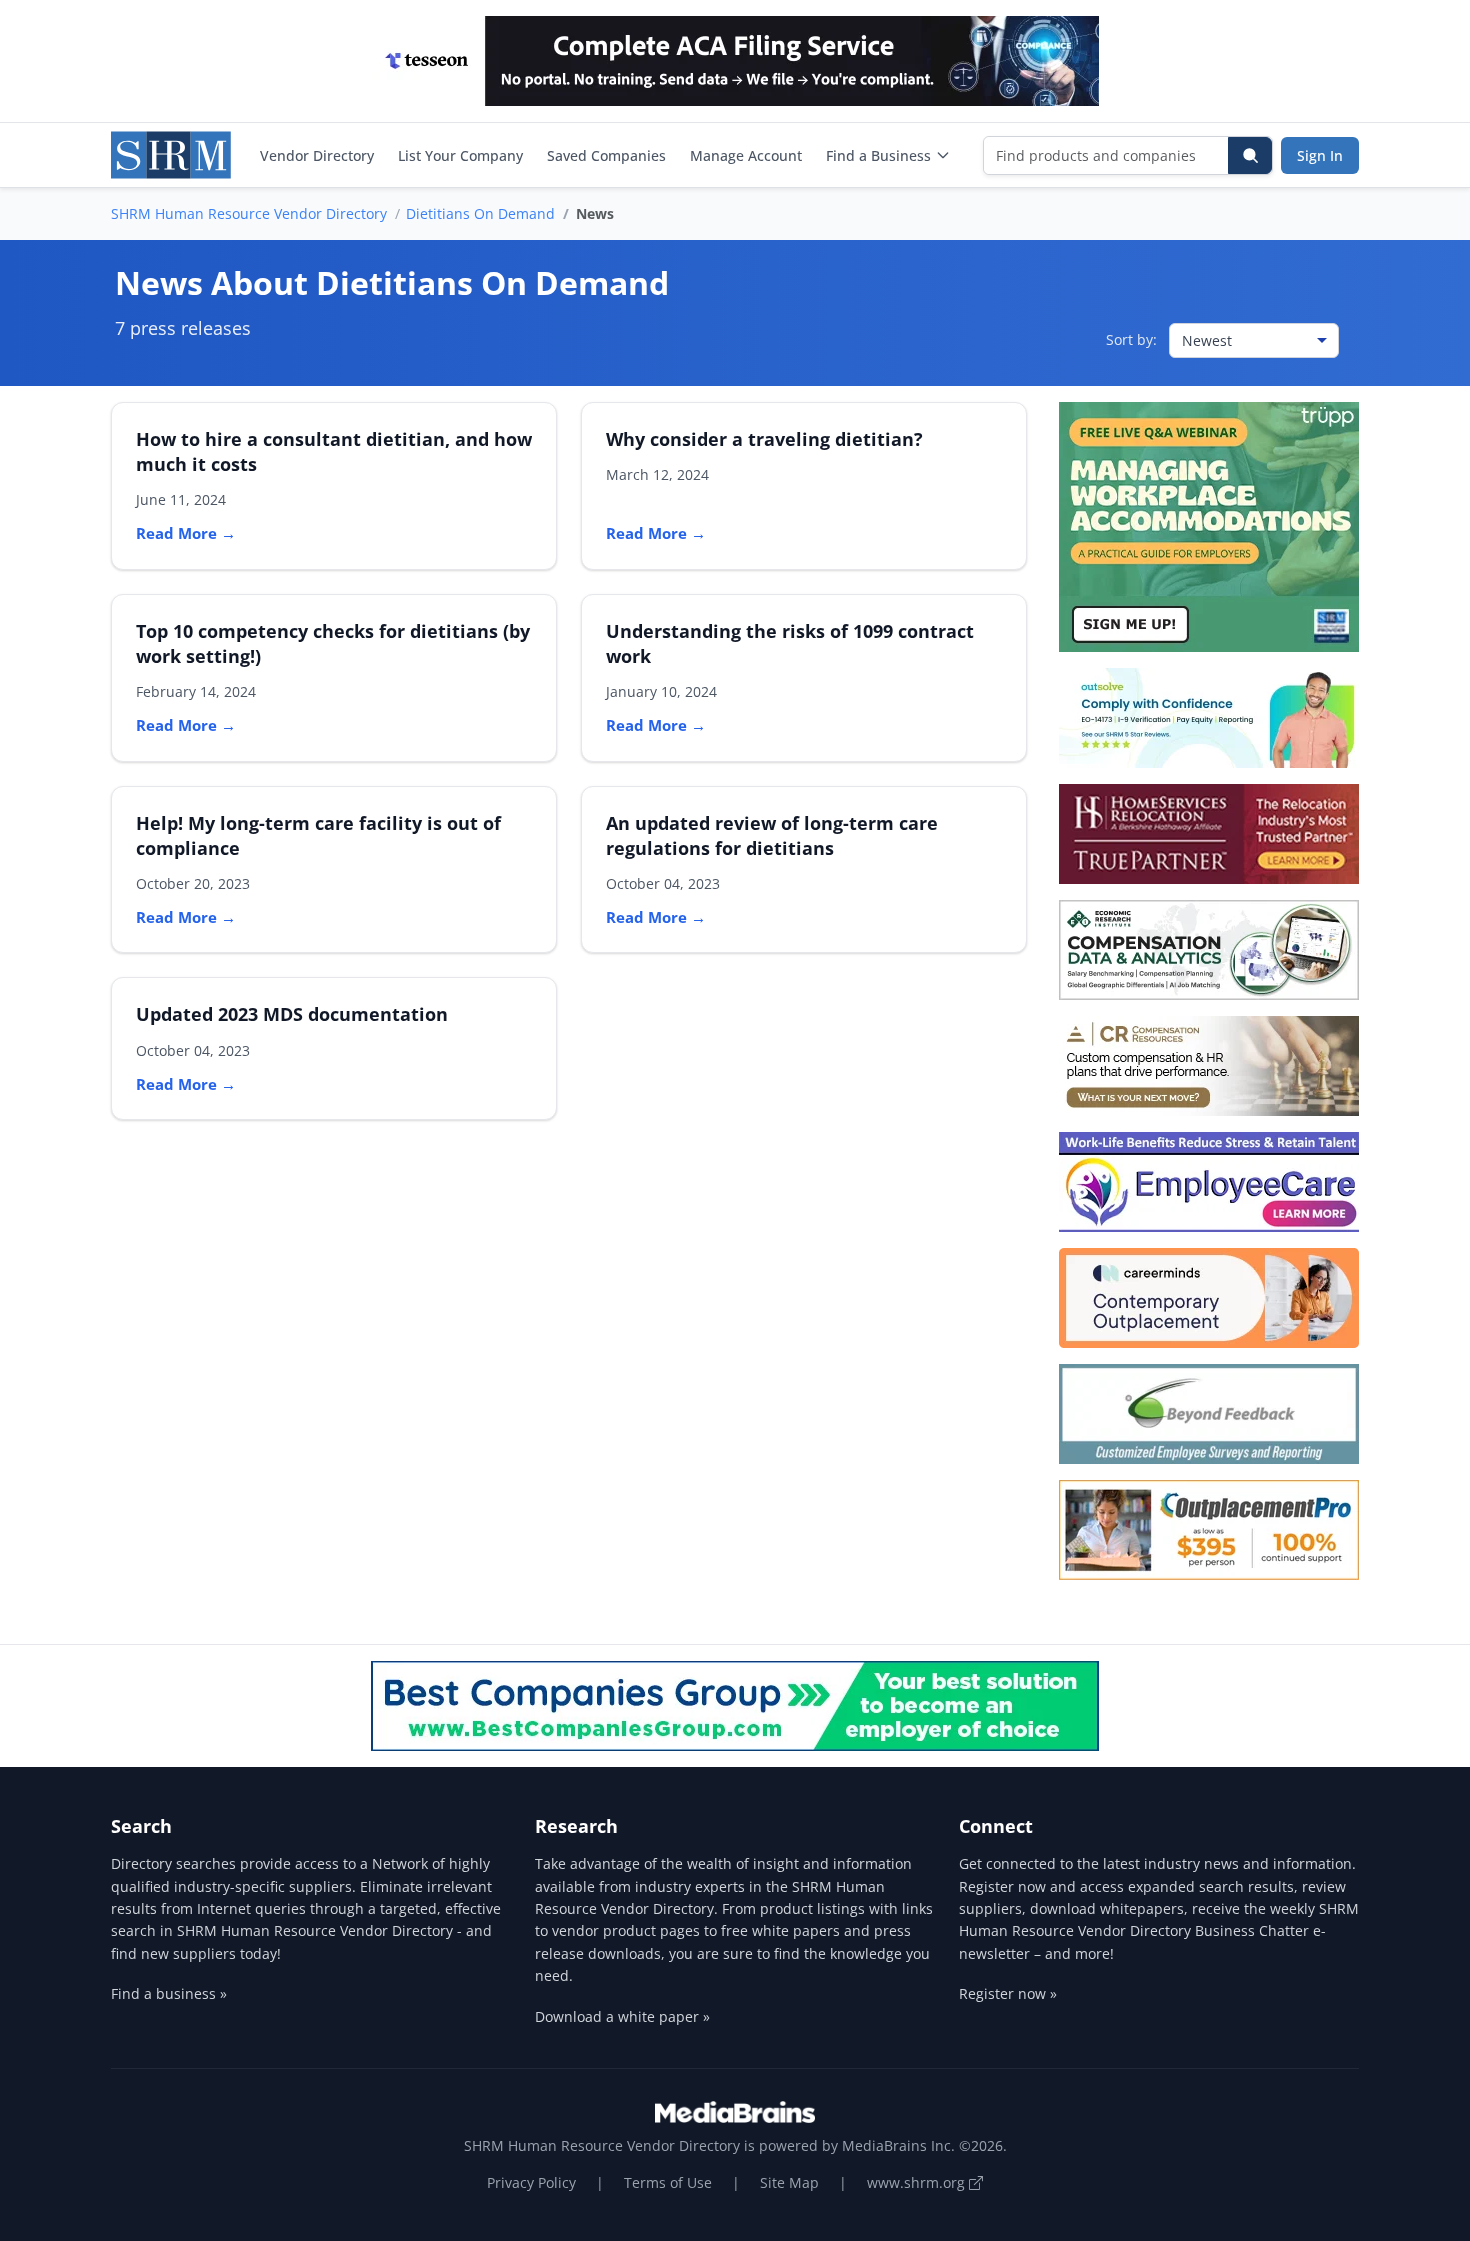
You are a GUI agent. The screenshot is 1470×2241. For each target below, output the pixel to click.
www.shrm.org (918, 2182)
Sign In (1320, 155)
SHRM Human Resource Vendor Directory (249, 213)
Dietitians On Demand (480, 213)
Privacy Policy (531, 2182)
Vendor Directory (317, 155)
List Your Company (460, 155)
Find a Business (878, 155)
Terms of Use (668, 2182)
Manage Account (746, 155)
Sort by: (1131, 339)
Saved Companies (606, 155)
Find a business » (169, 1993)
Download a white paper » (622, 2016)
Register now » (1008, 1993)
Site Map (789, 2182)
